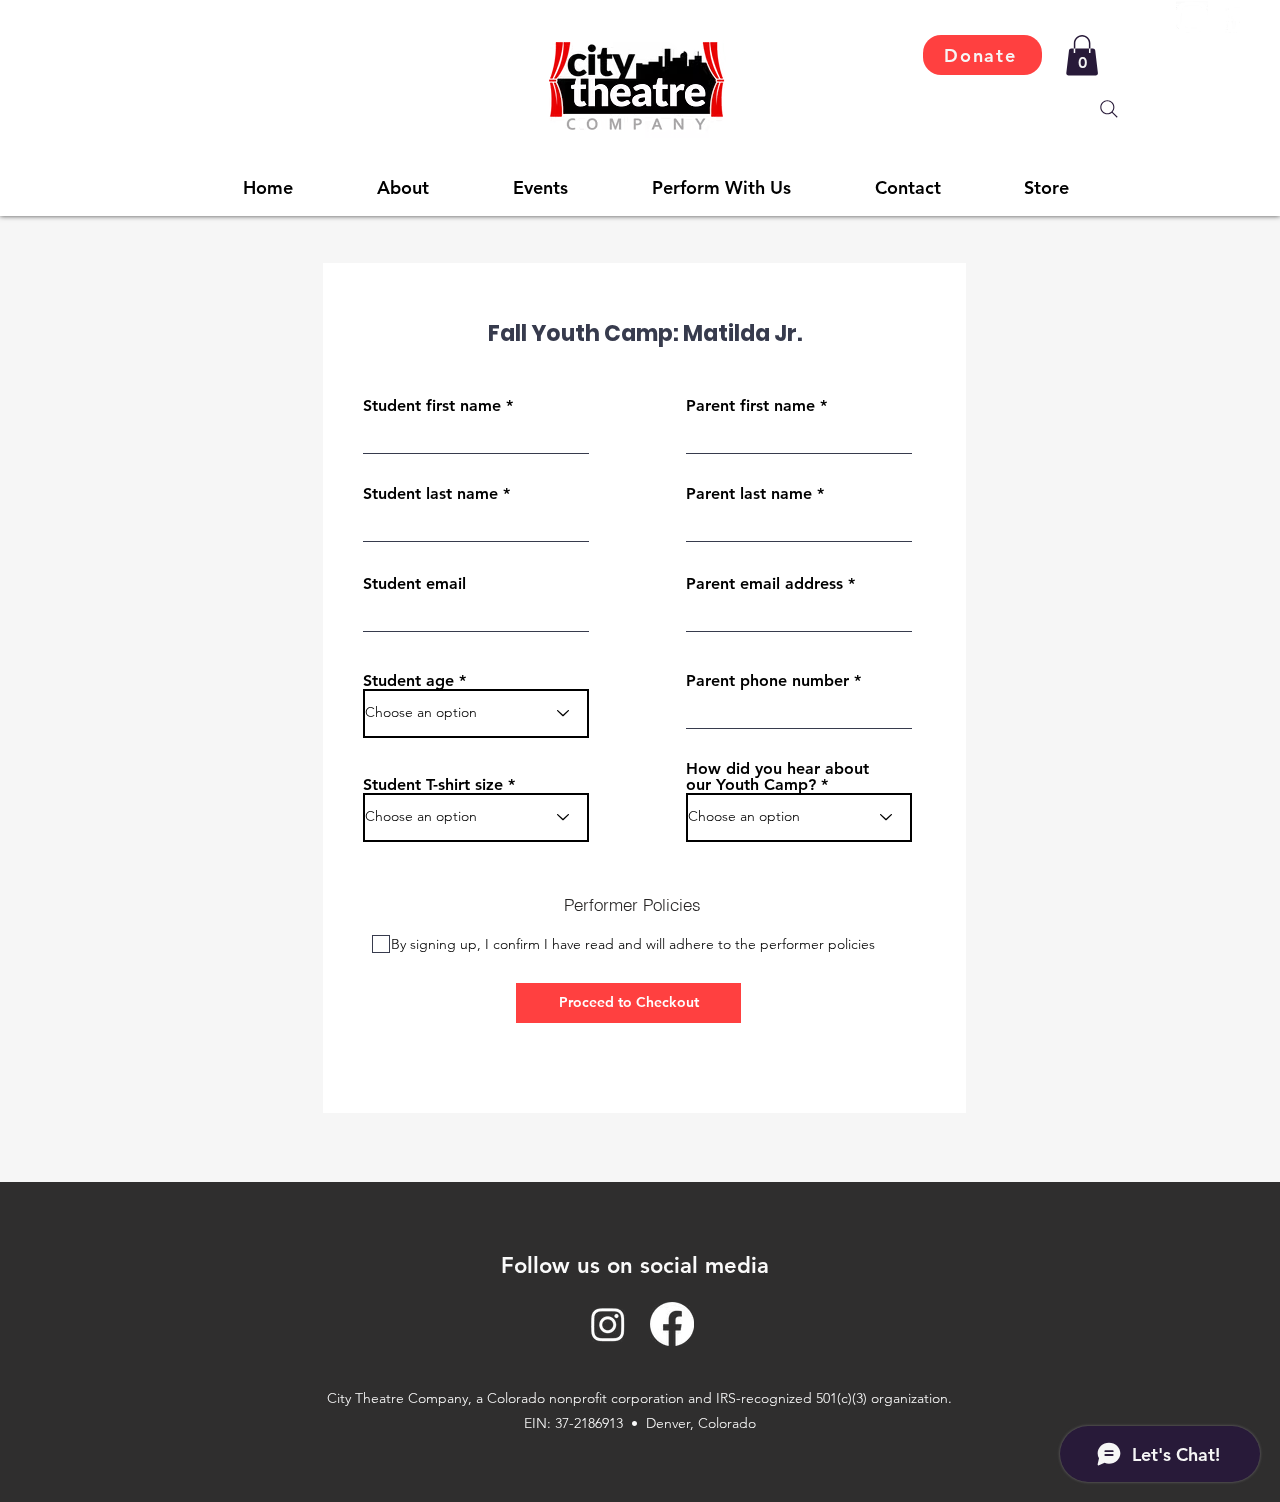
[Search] (1109, 109)
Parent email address (764, 584)
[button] (1082, 55)
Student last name (430, 494)
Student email (414, 584)
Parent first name (750, 406)
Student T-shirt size (433, 785)
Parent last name (749, 494)
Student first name (432, 406)
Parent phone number (767, 681)
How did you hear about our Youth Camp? (777, 777)
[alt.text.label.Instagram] (1192, 17)
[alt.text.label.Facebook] (1234, 17)
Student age (408, 681)
